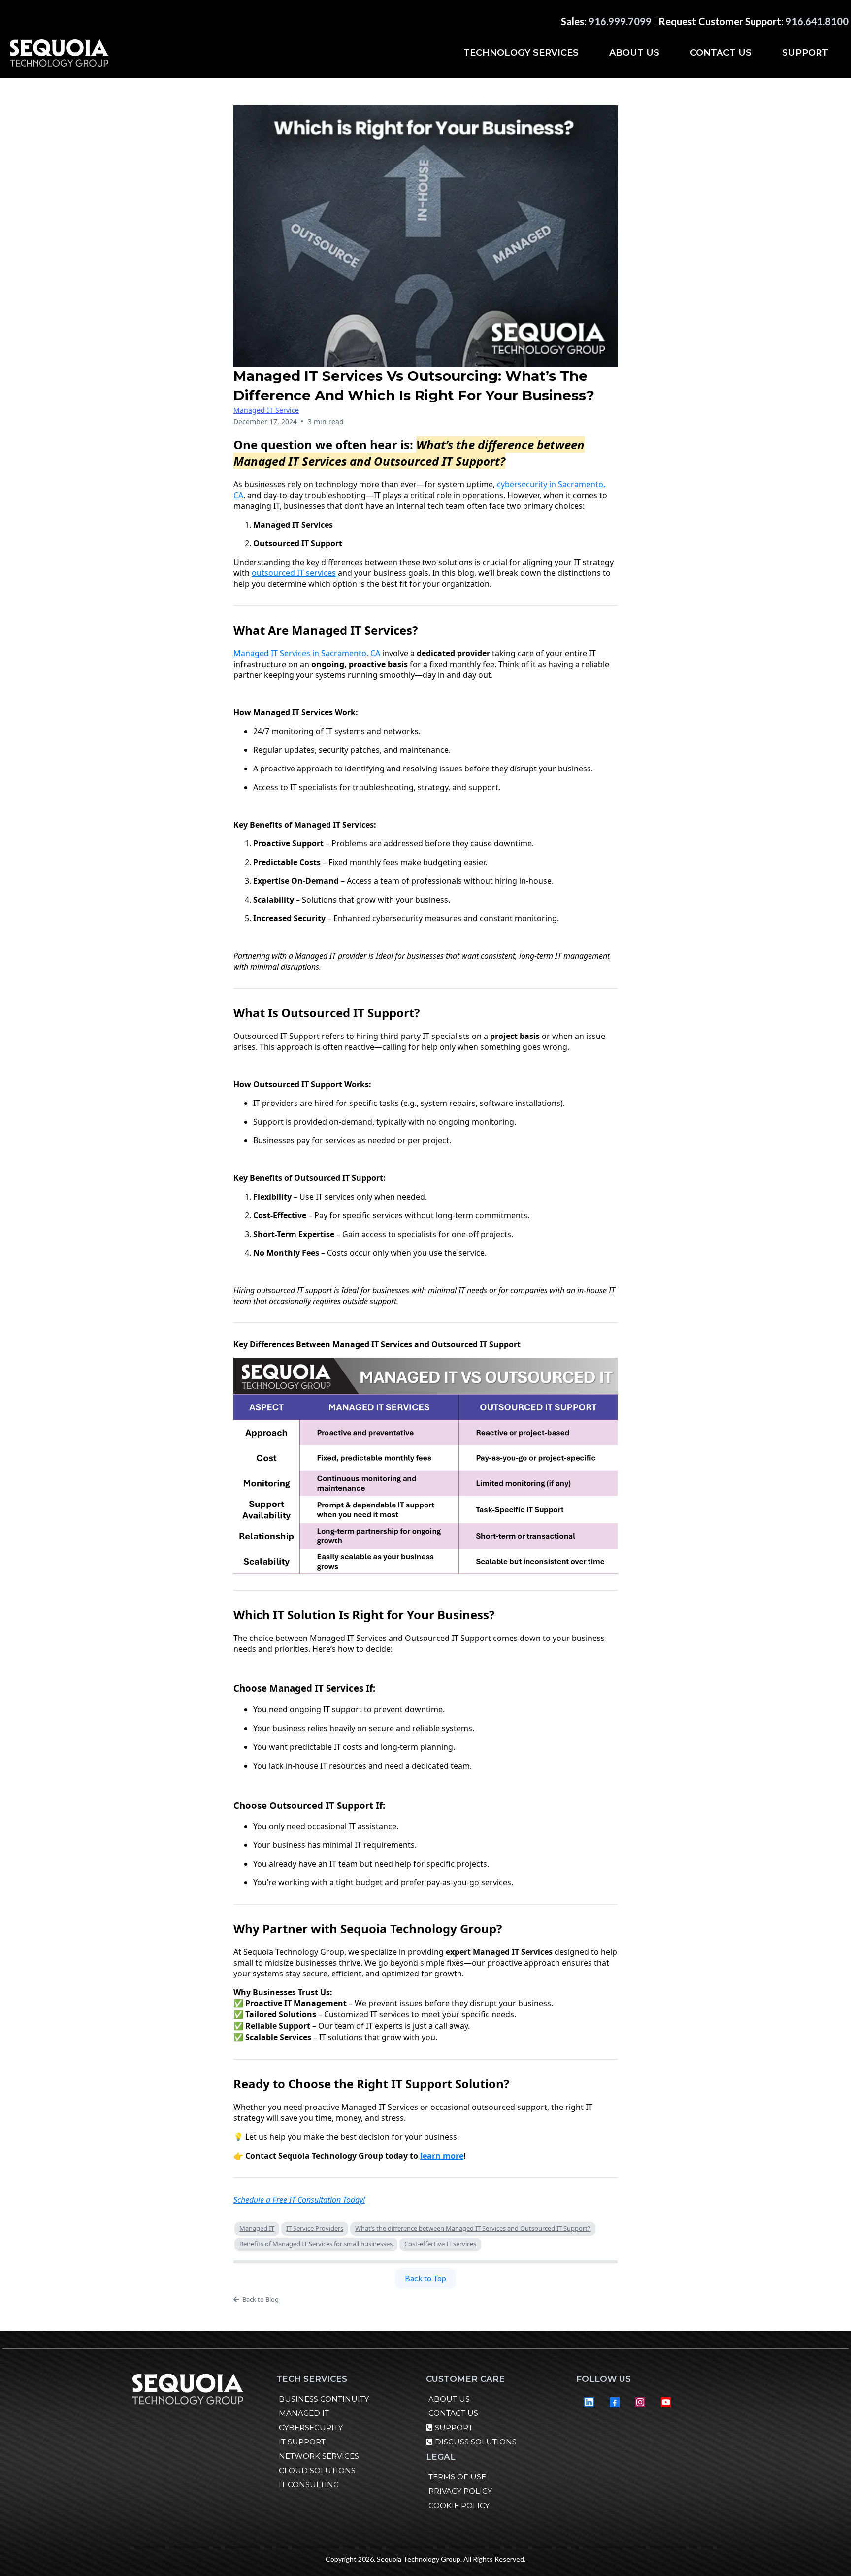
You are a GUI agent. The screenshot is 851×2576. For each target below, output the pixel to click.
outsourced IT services (294, 573)
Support (805, 53)
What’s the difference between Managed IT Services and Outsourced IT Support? (473, 2228)
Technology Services (521, 53)
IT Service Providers (315, 2228)
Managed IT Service (266, 410)
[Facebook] (615, 2402)
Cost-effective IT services (440, 2244)
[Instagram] (640, 2402)
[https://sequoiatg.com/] (59, 53)
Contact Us (721, 53)
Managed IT (257, 2228)
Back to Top (425, 2278)
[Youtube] (666, 2402)
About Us (634, 53)
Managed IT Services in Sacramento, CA (307, 653)
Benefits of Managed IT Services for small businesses (316, 2244)
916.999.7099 (620, 21)
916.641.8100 (817, 21)
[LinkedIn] (589, 2402)
